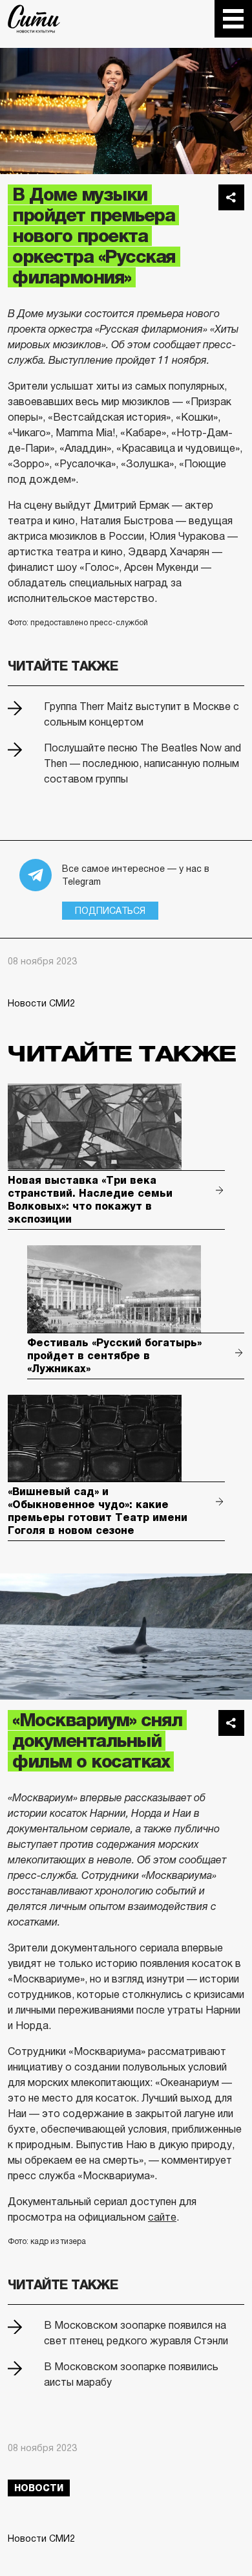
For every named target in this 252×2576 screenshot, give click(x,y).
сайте (162, 2217)
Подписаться (110, 911)
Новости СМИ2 (41, 1003)
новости (39, 2488)
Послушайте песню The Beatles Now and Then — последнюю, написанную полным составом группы (142, 763)
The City (34, 19)
